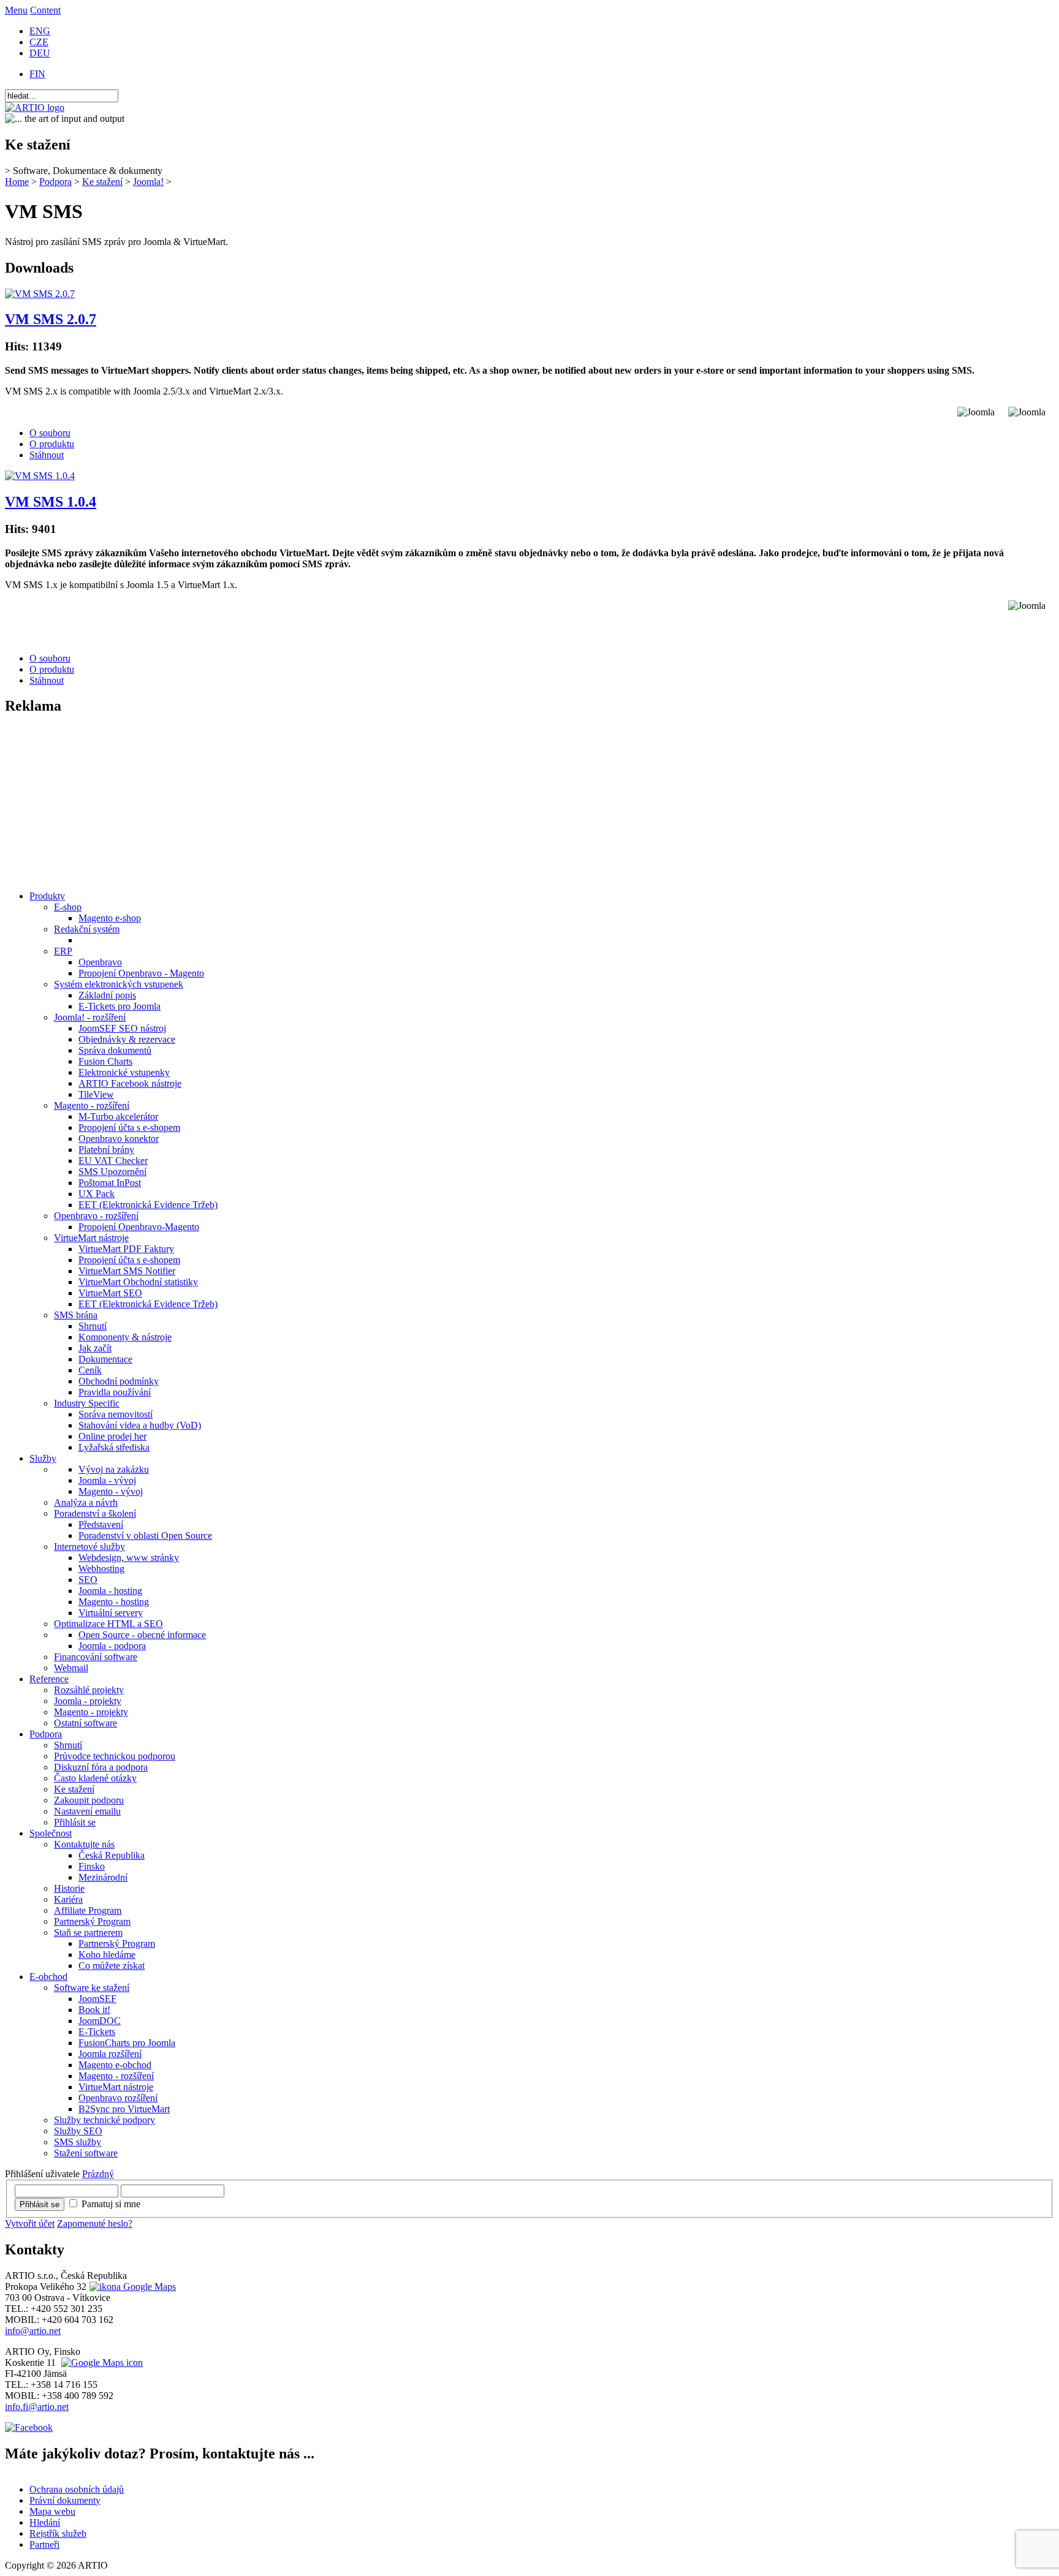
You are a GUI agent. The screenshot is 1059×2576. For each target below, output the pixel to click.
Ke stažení (102, 182)
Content (45, 10)
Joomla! (148, 182)
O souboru (50, 433)
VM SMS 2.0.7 (51, 319)
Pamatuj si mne (111, 2204)
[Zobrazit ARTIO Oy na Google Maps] (101, 2363)
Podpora (55, 182)
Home (17, 182)
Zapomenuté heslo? (95, 2223)
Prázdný (98, 2174)
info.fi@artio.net (37, 2407)
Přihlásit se (40, 2204)
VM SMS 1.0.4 (51, 502)
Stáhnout (47, 455)
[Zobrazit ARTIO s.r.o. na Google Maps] (131, 2287)
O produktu (52, 444)
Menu (16, 10)
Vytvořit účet (30, 2223)
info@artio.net (33, 2331)
